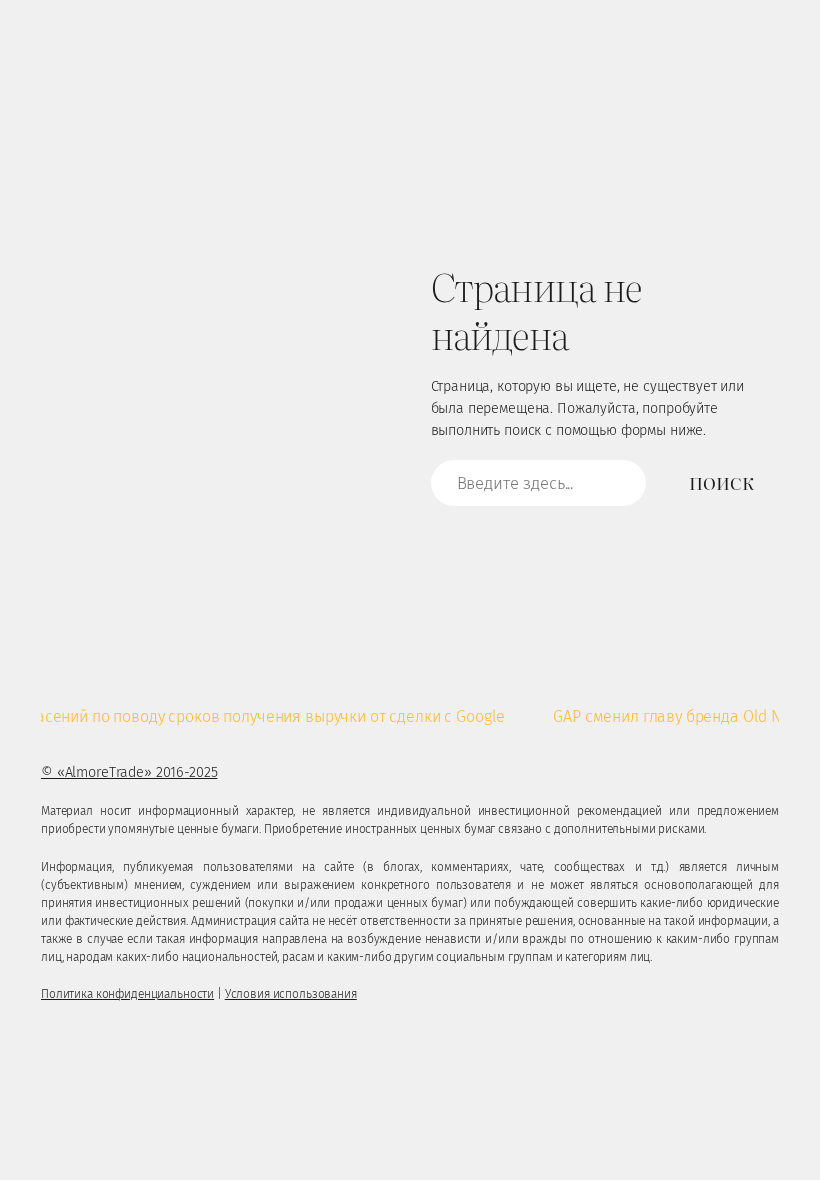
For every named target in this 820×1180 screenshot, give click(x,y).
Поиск (721, 482)
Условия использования (291, 994)
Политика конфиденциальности (127, 994)
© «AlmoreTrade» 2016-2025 (129, 772)
